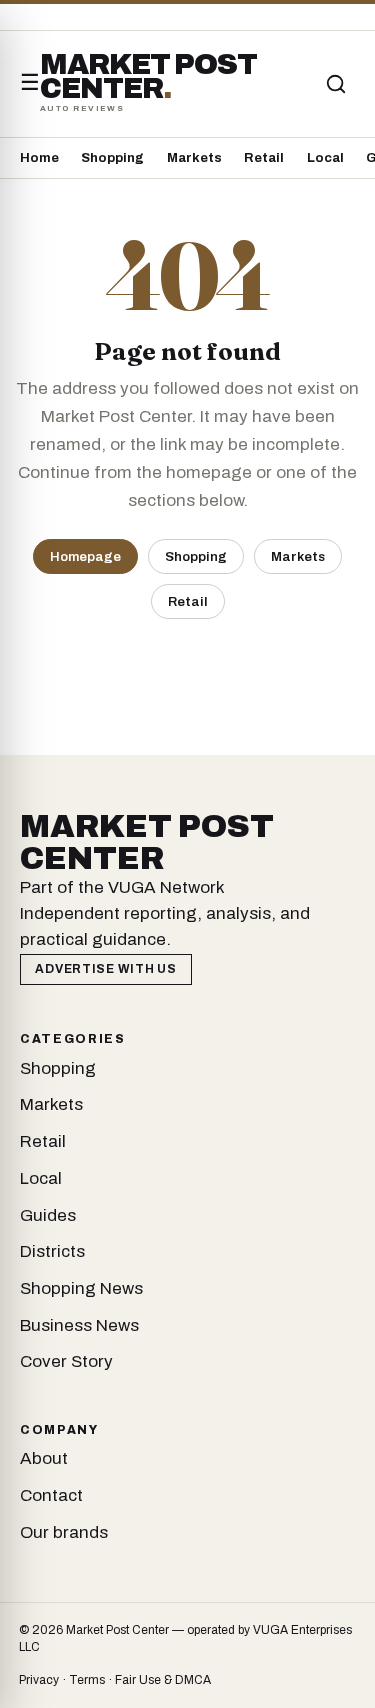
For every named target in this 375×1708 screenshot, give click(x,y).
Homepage (85, 556)
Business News (79, 1325)
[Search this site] (336, 84)
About (44, 1458)
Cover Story (66, 1361)
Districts (52, 1251)
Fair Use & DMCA (163, 1680)
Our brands (64, 1532)
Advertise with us (105, 969)
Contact (51, 1495)
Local (325, 158)
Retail (264, 158)
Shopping (112, 158)
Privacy (39, 1680)
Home (39, 158)
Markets (194, 158)
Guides (48, 1215)
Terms (87, 1680)
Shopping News (81, 1288)
